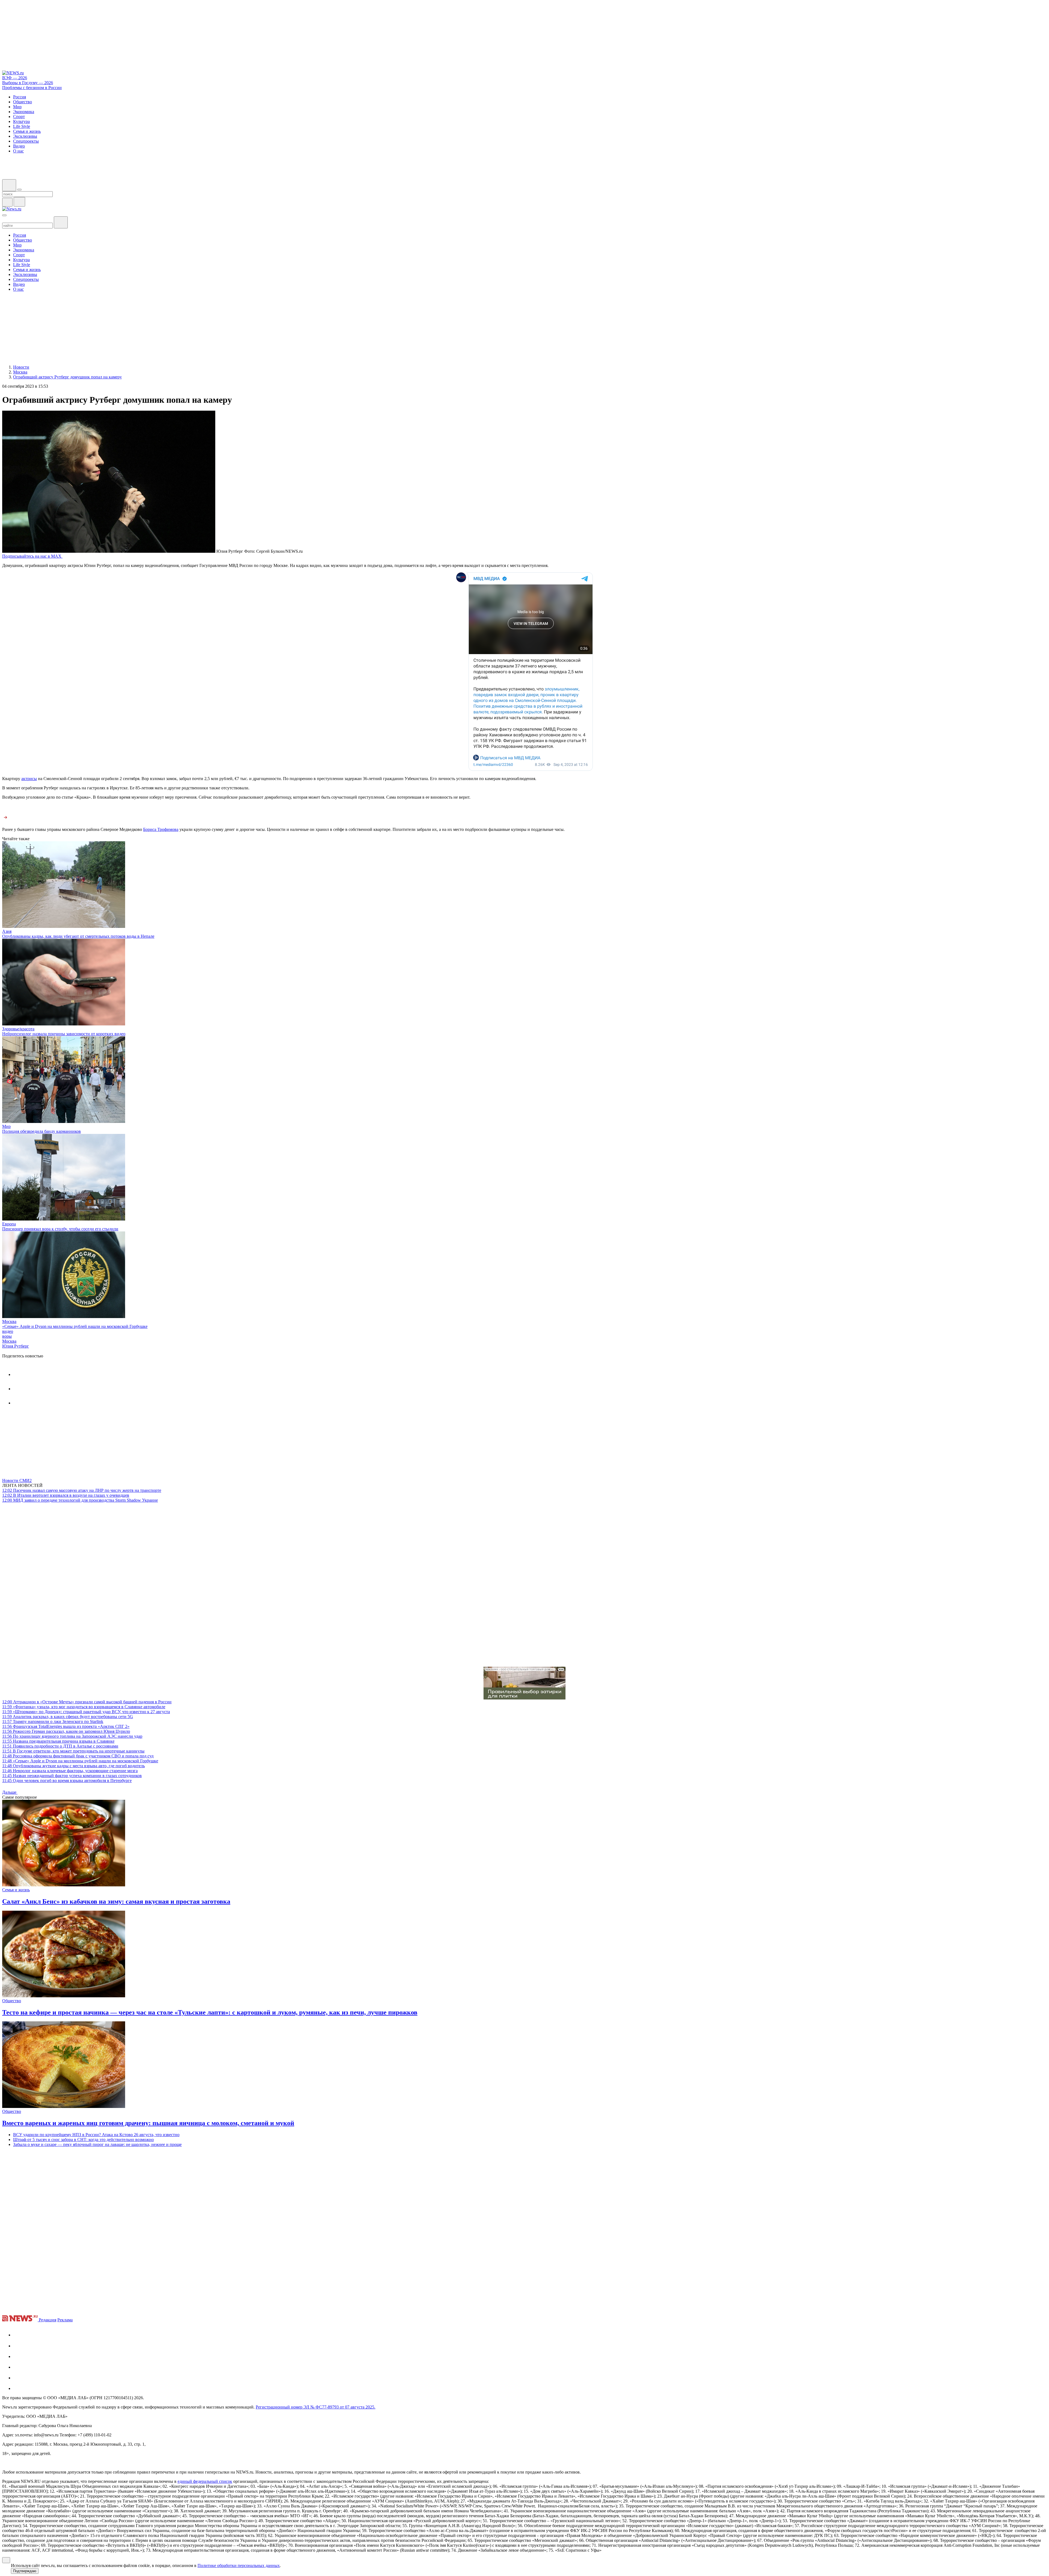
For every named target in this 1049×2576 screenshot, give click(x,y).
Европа (9, 1224)
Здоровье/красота (18, 1029)
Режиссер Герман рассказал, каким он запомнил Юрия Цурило (66, 1731)
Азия (7, 931)
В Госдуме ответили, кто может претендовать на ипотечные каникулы (73, 1751)
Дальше (10, 1792)
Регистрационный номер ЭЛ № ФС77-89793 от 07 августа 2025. (316, 2407)
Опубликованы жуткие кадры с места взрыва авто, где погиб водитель (73, 1766)
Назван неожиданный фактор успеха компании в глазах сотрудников (72, 1776)
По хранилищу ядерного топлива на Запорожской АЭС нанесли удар (72, 1736)
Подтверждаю (25, 2571)
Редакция (48, 2320)
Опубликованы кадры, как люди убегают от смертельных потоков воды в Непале (78, 936)
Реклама (65, 2320)
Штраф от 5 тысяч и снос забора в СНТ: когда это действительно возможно (83, 2140)
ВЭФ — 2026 (15, 78)
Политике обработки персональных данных (239, 2565)
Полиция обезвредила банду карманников (42, 1131)
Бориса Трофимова (161, 829)
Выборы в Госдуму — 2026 (28, 83)
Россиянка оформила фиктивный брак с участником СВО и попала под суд (78, 1756)
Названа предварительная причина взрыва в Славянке (58, 1741)
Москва (9, 1321)
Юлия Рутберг (16, 1346)
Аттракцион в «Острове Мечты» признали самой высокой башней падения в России (87, 1702)
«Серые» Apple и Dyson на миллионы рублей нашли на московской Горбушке (75, 1326)
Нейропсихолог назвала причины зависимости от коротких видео (64, 1034)
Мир (6, 1126)
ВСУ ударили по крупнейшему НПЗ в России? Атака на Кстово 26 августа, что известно (96, 2135)
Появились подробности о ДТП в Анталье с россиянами (60, 1746)
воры (7, 1336)
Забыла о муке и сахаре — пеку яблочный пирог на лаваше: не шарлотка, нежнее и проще (97, 2144)
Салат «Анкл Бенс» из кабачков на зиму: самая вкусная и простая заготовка (116, 1901)
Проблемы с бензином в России (32, 88)
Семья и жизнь (16, 1890)
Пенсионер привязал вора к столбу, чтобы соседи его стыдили (60, 1229)
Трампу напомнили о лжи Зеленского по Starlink (53, 1721)
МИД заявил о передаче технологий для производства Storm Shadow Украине (80, 1500)
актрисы (29, 779)
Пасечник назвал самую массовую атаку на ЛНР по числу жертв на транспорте (82, 1490)
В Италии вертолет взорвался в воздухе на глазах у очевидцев (66, 1495)
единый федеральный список (205, 2481)
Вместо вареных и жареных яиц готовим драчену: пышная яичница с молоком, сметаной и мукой (148, 2123)
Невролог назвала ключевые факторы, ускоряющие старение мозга (70, 1771)
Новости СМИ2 (17, 1480)
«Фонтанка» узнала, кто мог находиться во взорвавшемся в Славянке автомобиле (84, 1707)
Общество (12, 2001)
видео (8, 1331)
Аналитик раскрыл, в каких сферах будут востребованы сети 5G (68, 1717)
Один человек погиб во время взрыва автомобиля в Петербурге (67, 1780)
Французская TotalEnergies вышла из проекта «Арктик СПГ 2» (66, 1726)
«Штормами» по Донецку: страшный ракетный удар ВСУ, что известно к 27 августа (86, 1712)
